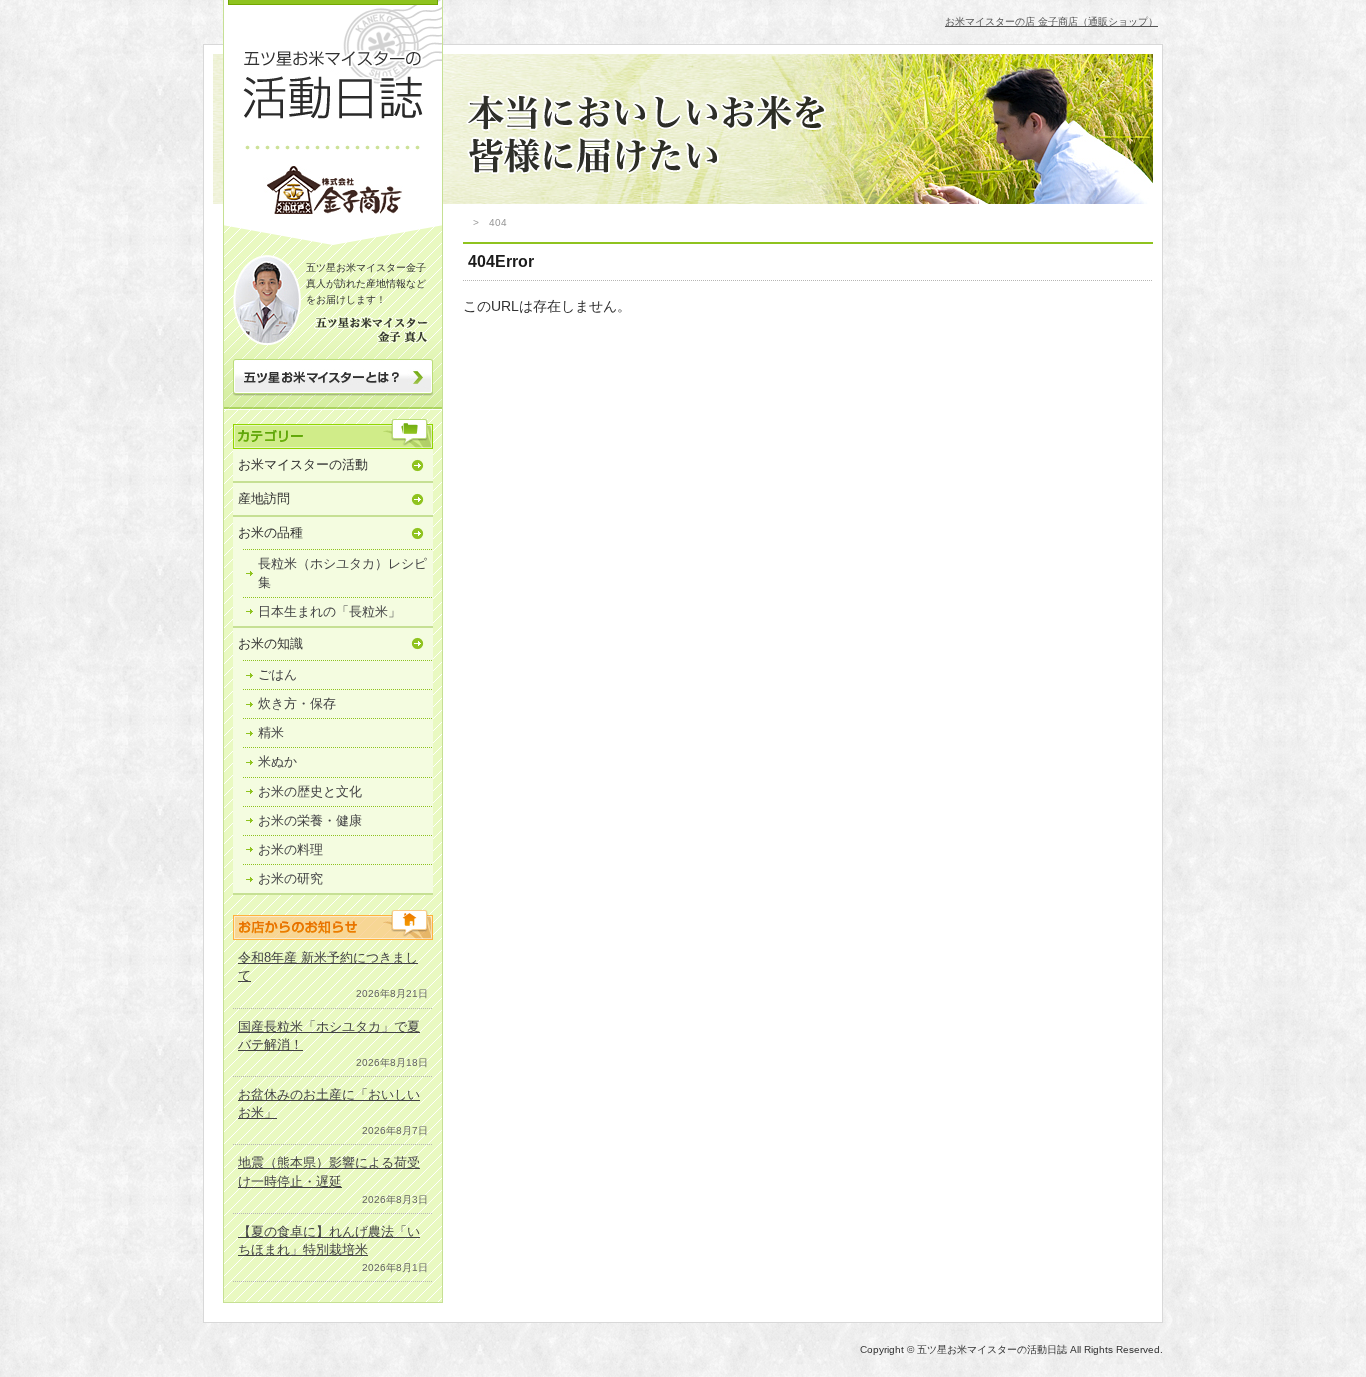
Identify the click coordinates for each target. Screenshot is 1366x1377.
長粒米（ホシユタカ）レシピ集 (342, 572)
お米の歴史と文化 (310, 791)
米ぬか (277, 761)
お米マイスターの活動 (303, 464)
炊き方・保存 (297, 703)
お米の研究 (290, 878)
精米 (271, 732)
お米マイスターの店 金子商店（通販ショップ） (1051, 21)
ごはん (277, 674)
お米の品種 (270, 532)
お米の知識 (270, 643)
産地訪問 (264, 498)
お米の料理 (290, 849)
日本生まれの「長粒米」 (329, 611)
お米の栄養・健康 (310, 820)
